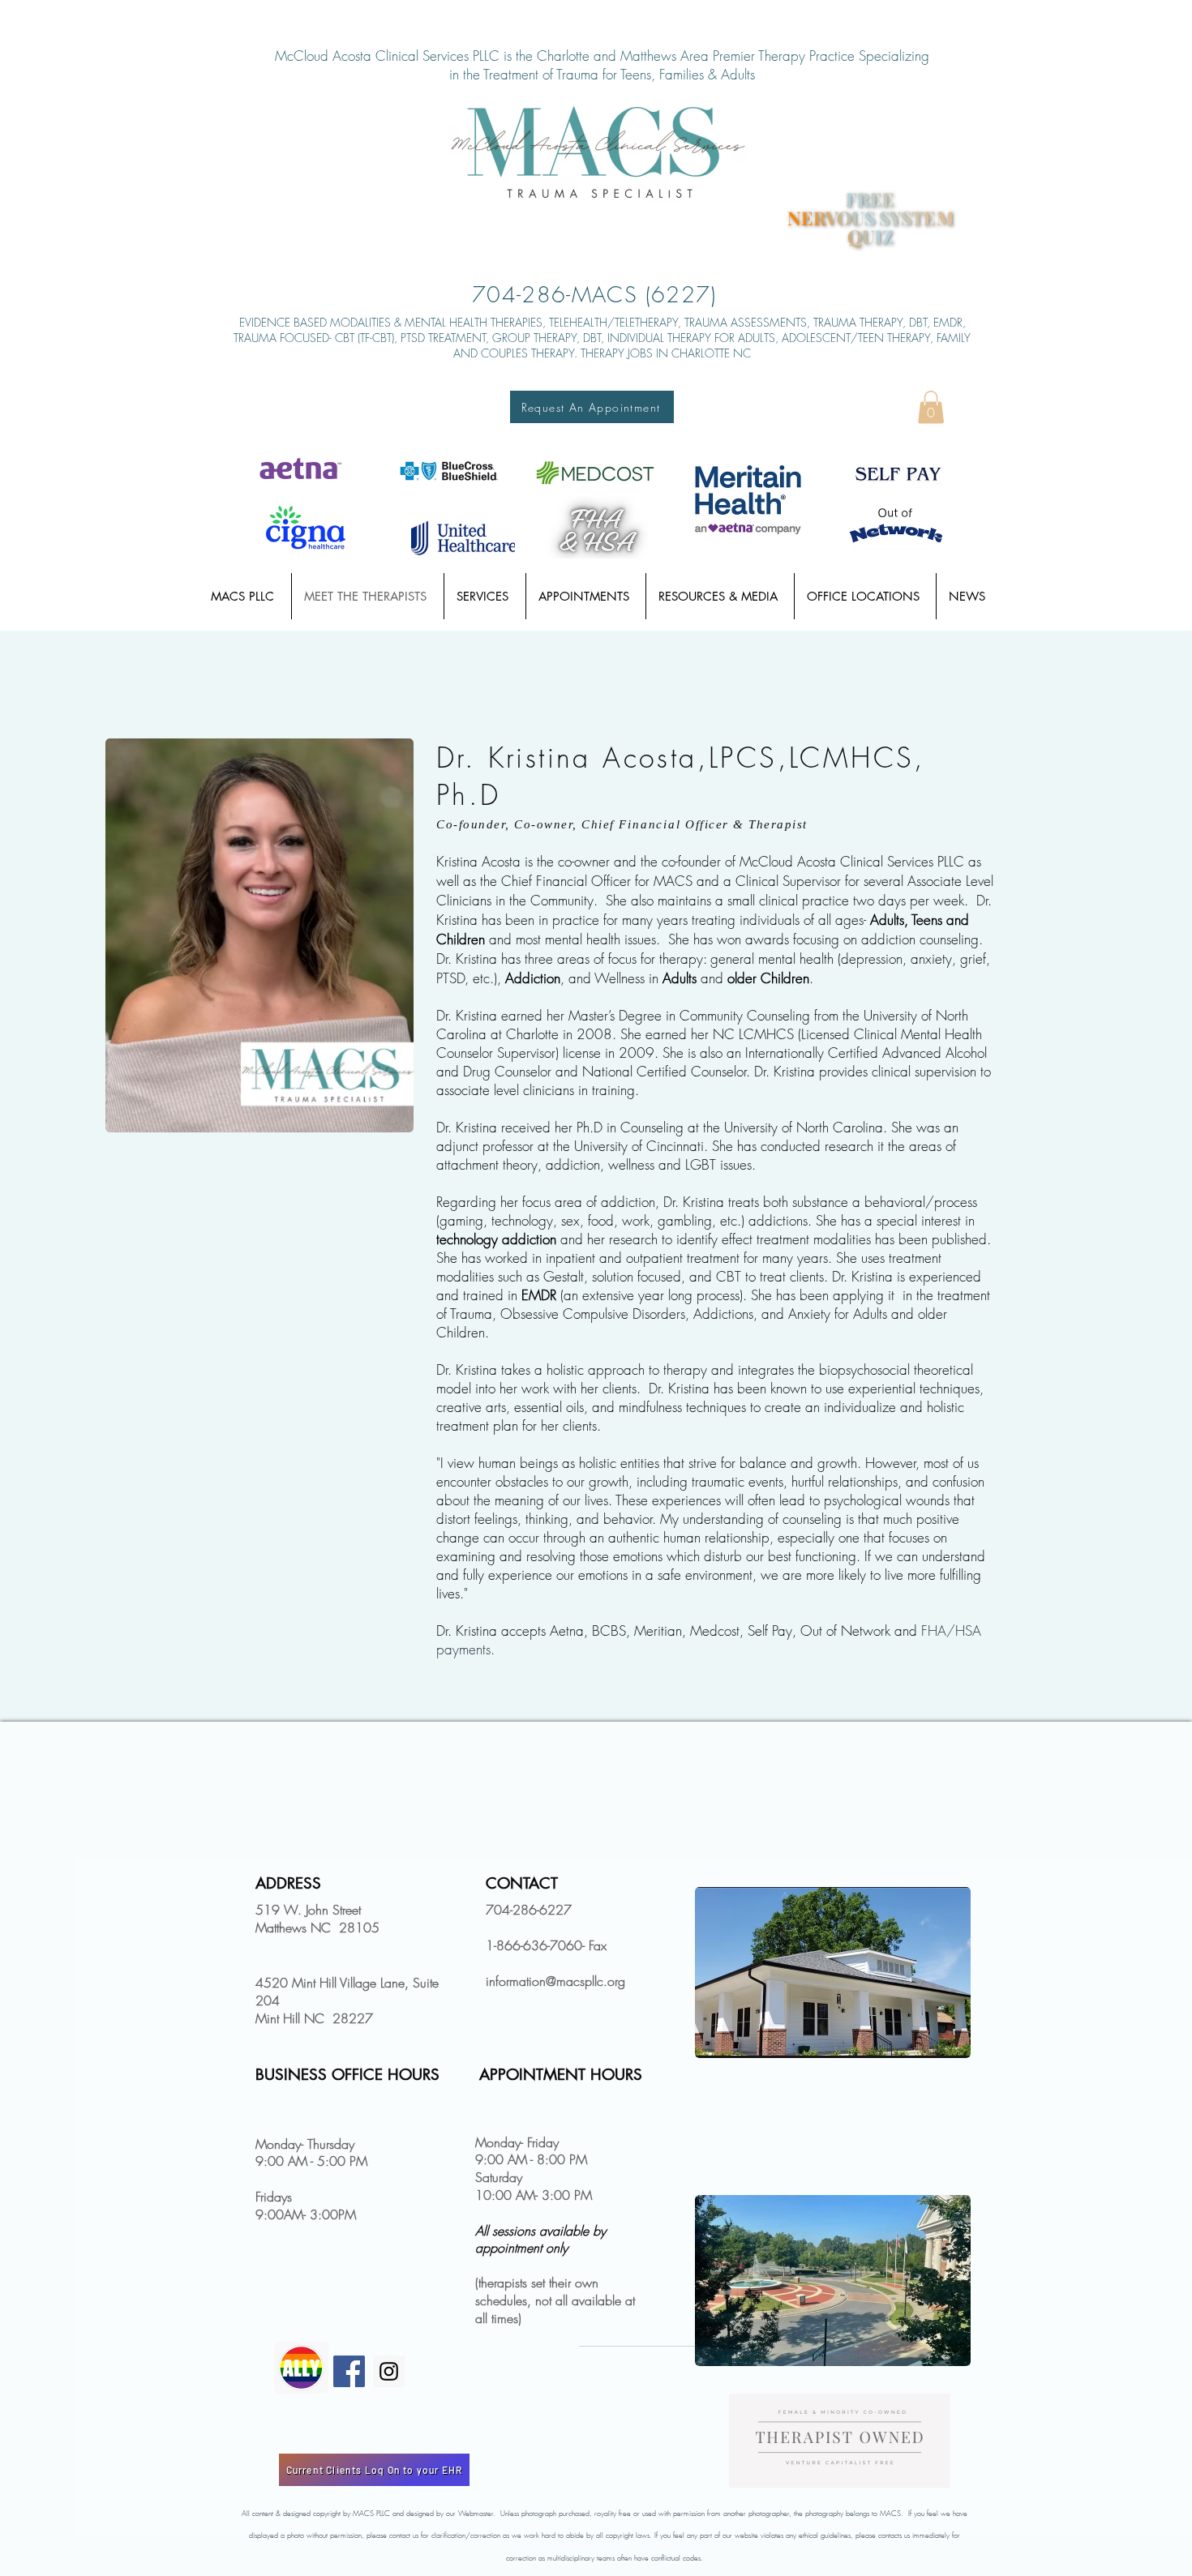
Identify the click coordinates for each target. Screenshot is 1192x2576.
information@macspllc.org (555, 1981)
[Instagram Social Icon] (389, 2371)
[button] (931, 407)
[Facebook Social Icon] (349, 2371)
